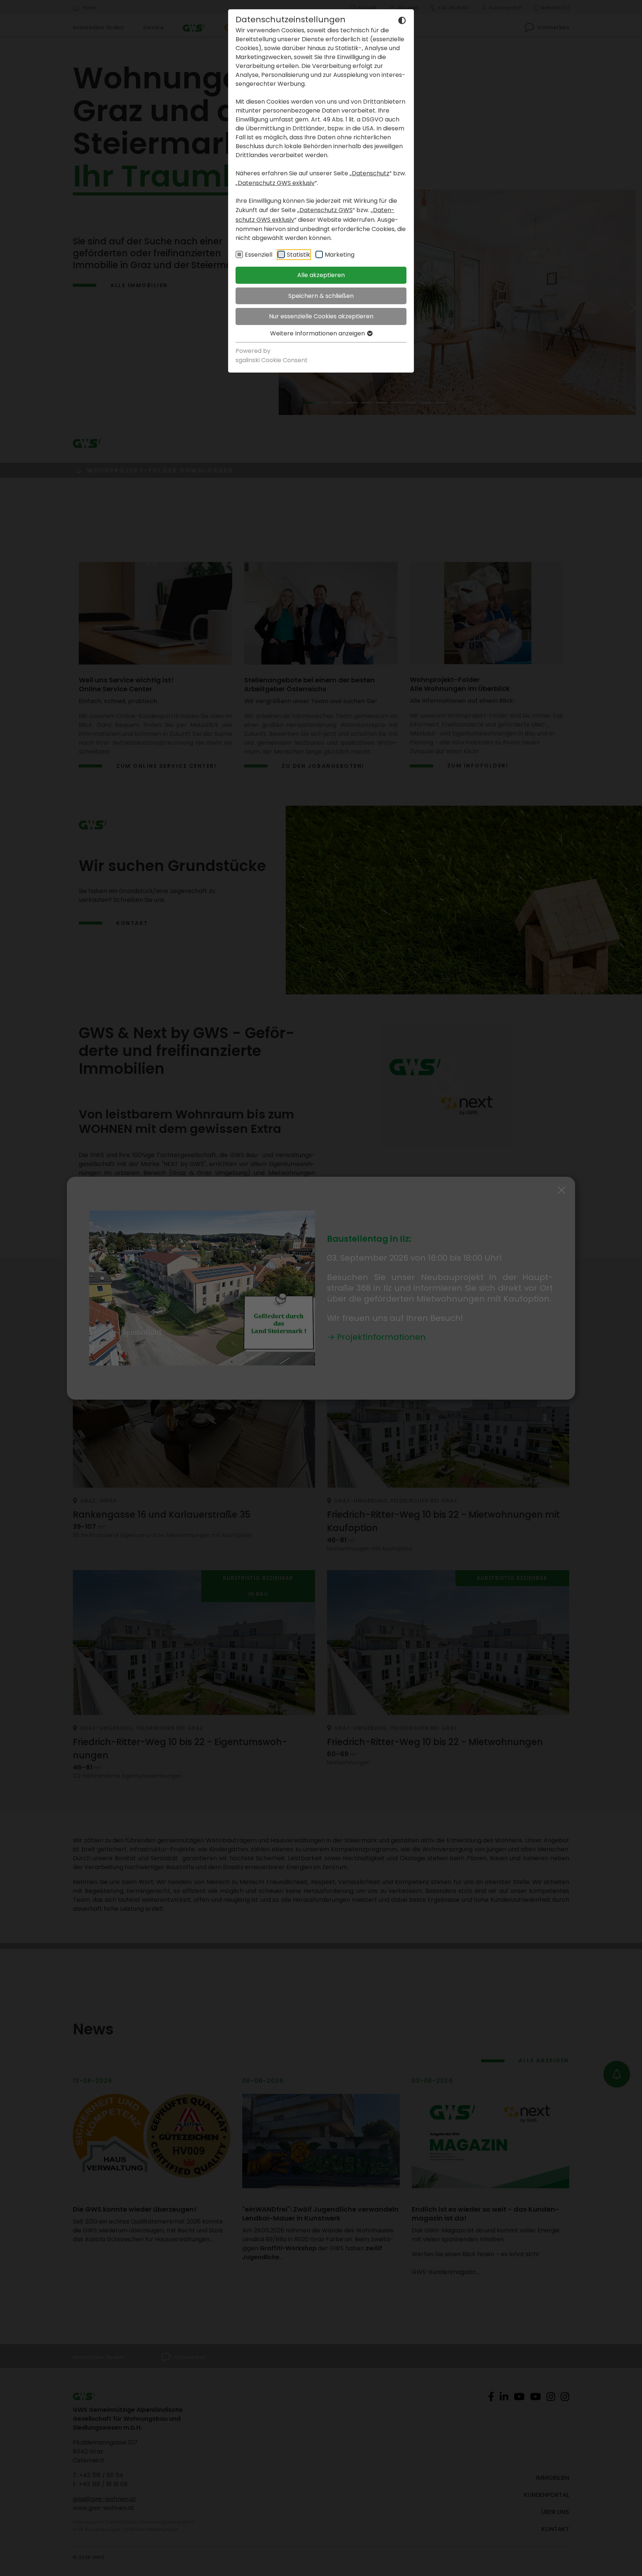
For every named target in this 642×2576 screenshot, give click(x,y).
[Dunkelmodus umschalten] (402, 20)
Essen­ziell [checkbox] (259, 255)
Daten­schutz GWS (326, 210)
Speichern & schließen (321, 296)
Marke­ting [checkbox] (340, 255)
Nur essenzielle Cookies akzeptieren (321, 316)
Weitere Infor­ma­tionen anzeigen (318, 333)
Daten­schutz (371, 173)
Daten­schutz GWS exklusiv (276, 183)
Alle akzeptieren (321, 275)
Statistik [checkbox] (299, 255)
